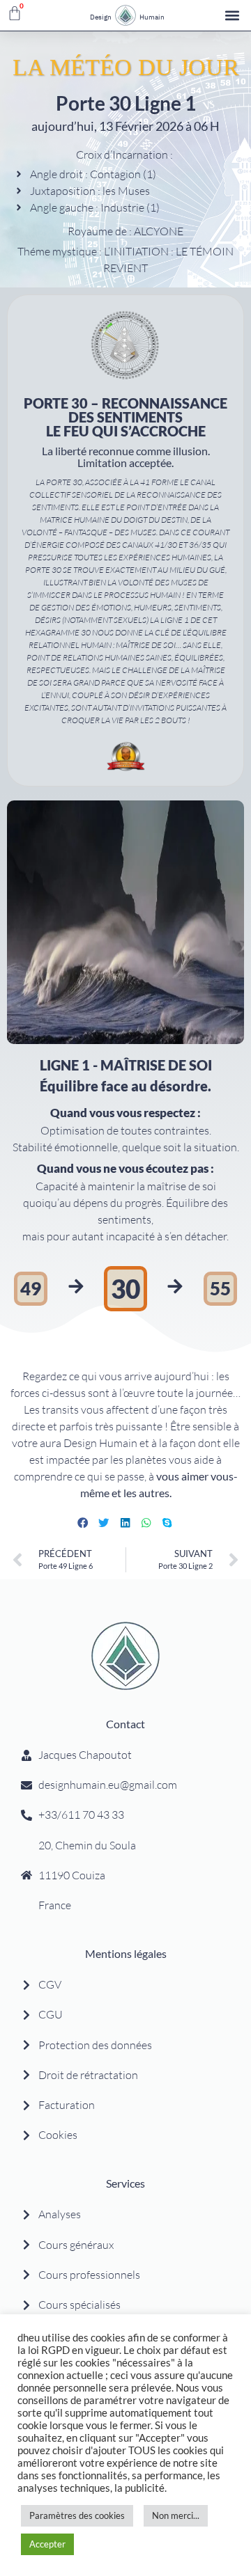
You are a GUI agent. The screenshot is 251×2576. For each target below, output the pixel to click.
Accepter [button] (47, 2544)
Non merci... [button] (176, 2515)
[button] (233, 16)
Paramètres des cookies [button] (77, 2515)
